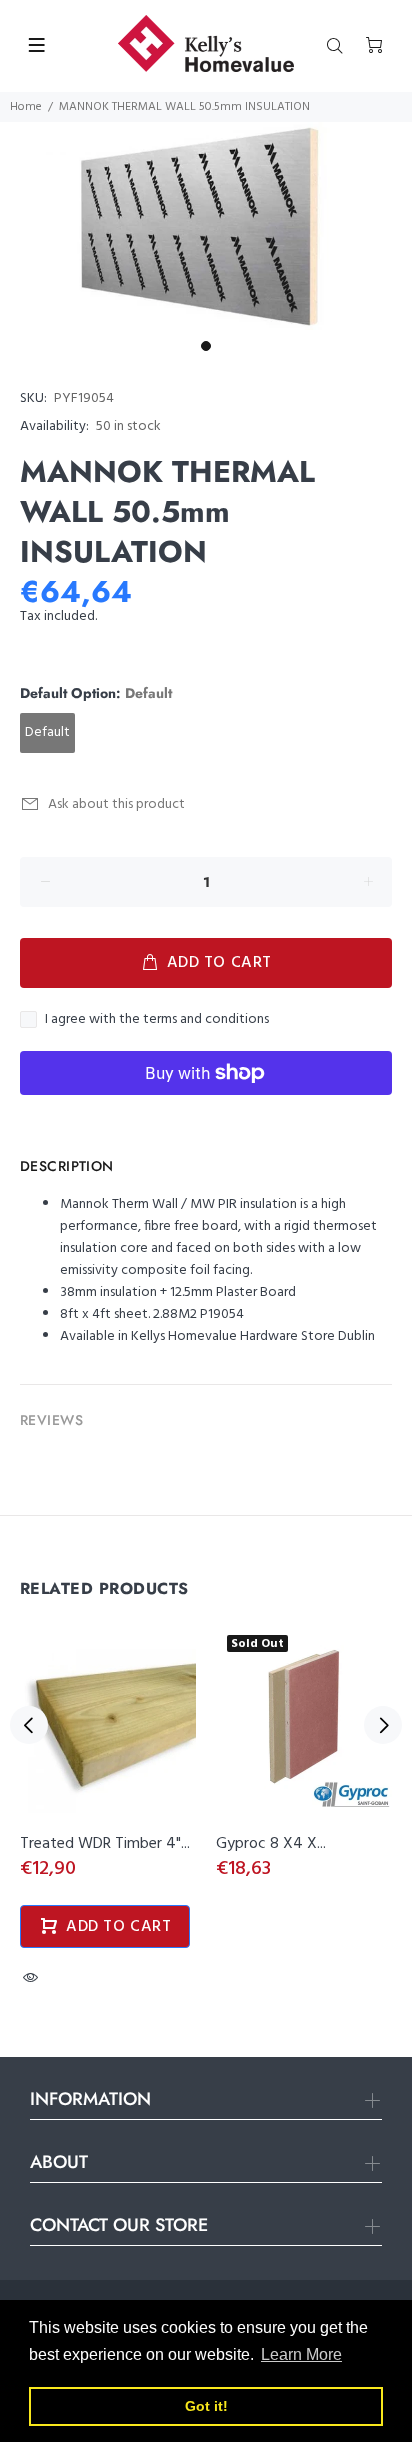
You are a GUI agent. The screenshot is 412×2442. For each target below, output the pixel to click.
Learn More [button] (301, 2354)
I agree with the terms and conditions (157, 1020)
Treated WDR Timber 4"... (105, 1844)
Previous (29, 1725)
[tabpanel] (206, 226)
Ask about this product (116, 804)
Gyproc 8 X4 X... (271, 1844)
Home (26, 107)
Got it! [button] (206, 2406)
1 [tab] (206, 346)
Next (383, 1725)
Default (47, 732)
